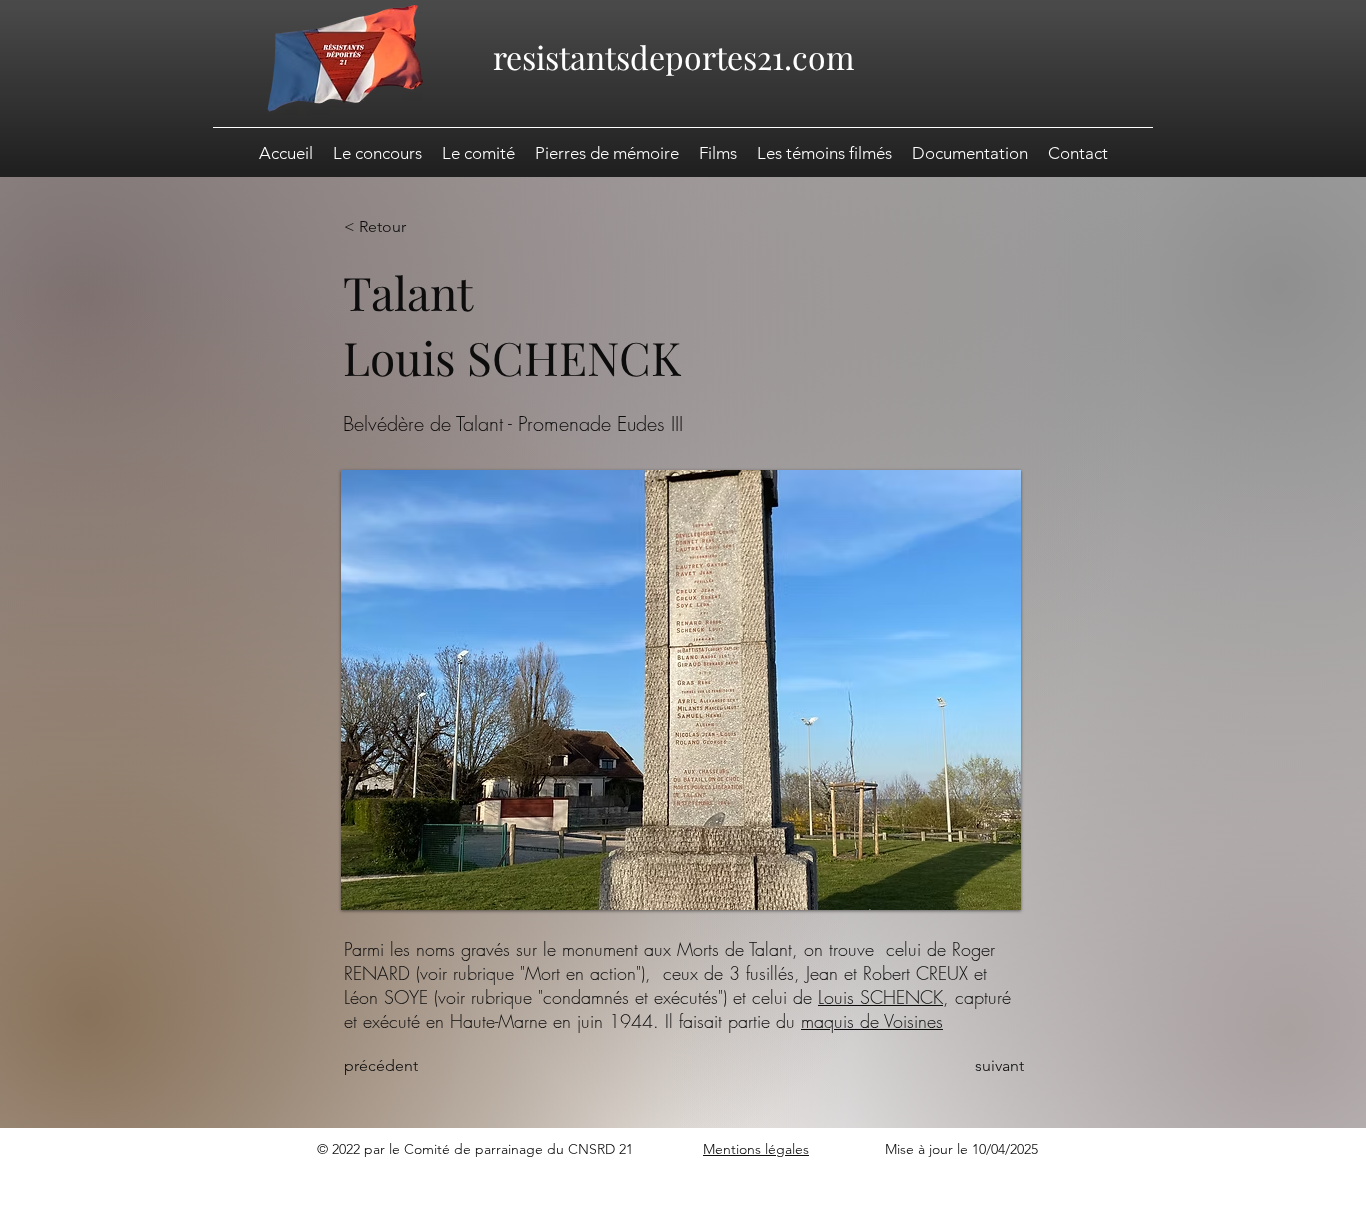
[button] (970, 153)
